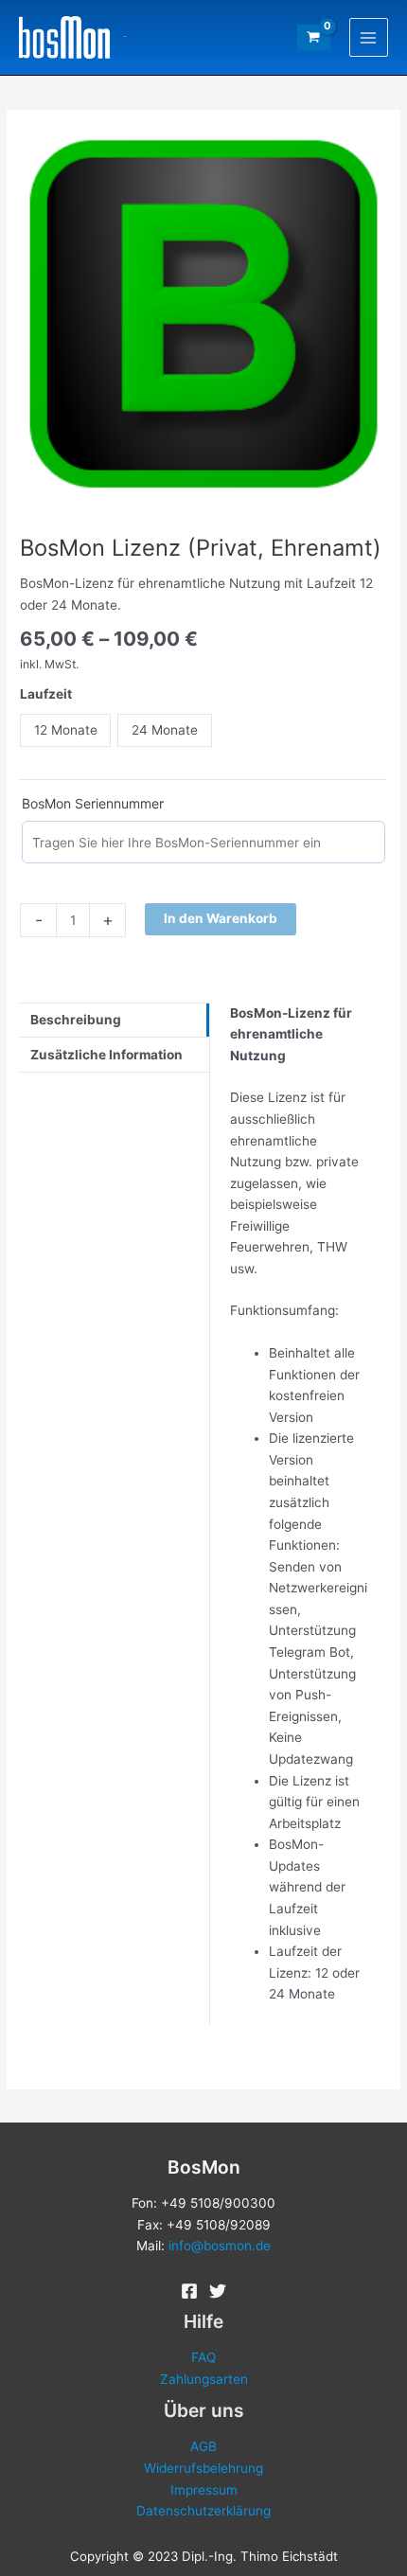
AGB (203, 2446)
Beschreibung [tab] (76, 1020)
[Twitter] (218, 2291)
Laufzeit (46, 694)
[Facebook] (189, 2291)
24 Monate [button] (165, 730)
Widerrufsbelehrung (203, 2468)
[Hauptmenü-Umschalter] (369, 37)
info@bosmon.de (220, 2246)
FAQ (203, 2357)
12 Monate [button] (66, 730)
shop (125, 37)
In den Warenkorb (221, 918)
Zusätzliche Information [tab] (106, 1055)
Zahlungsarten (204, 2379)
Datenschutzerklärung (203, 2511)
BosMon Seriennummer (93, 803)
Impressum (204, 2490)
